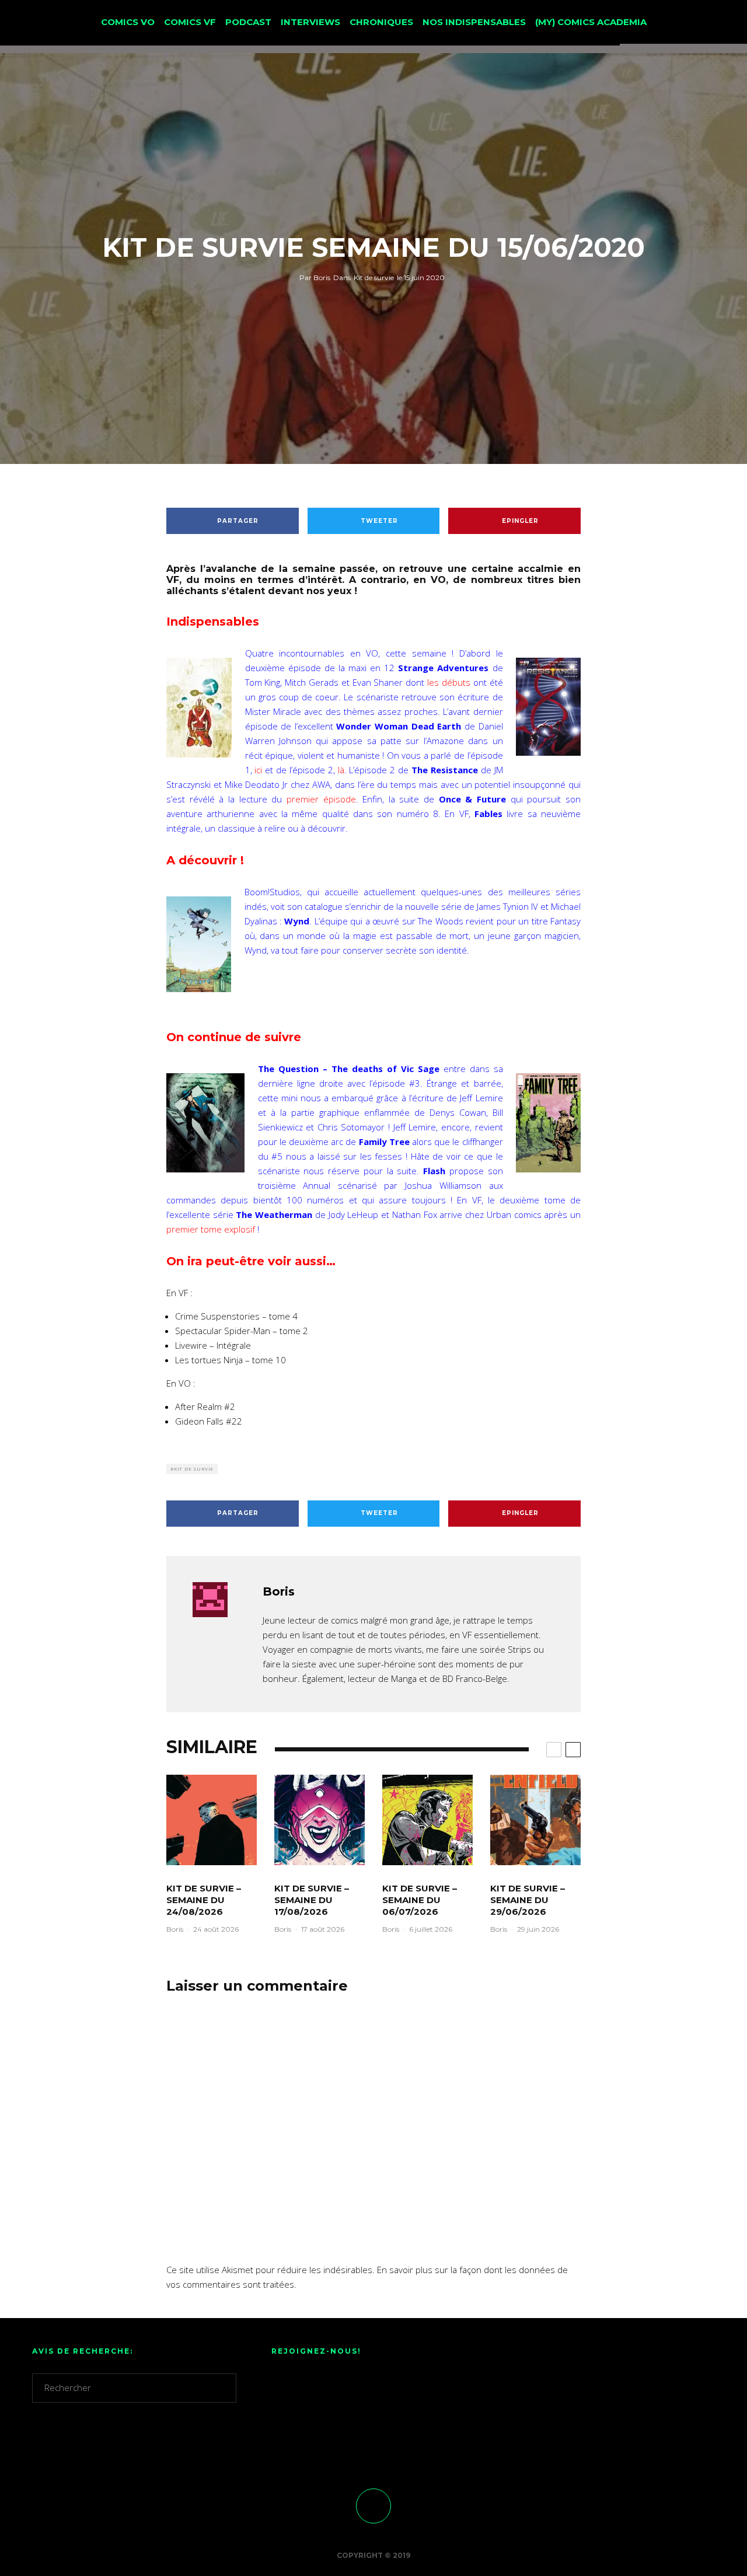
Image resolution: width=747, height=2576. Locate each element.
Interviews (310, 22)
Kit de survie (374, 278)
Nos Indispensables (474, 22)
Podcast (248, 22)
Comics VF (190, 22)
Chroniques (381, 22)
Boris (315, 278)
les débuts (449, 682)
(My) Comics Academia (591, 22)
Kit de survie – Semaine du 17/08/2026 (312, 1900)
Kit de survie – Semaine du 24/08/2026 (204, 1900)
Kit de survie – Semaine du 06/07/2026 (420, 1900)
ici (258, 770)
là (341, 770)
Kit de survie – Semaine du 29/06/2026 (528, 1900)
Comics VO (128, 22)
